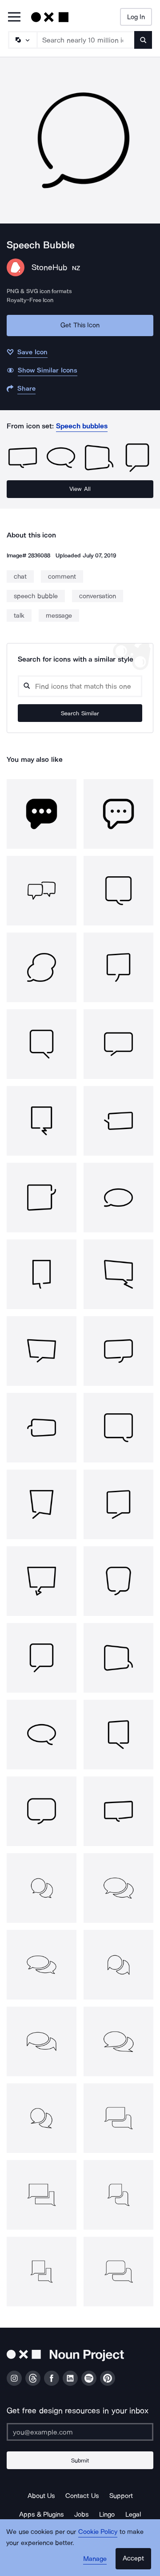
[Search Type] (22, 40)
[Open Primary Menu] (14, 18)
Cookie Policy (98, 2532)
